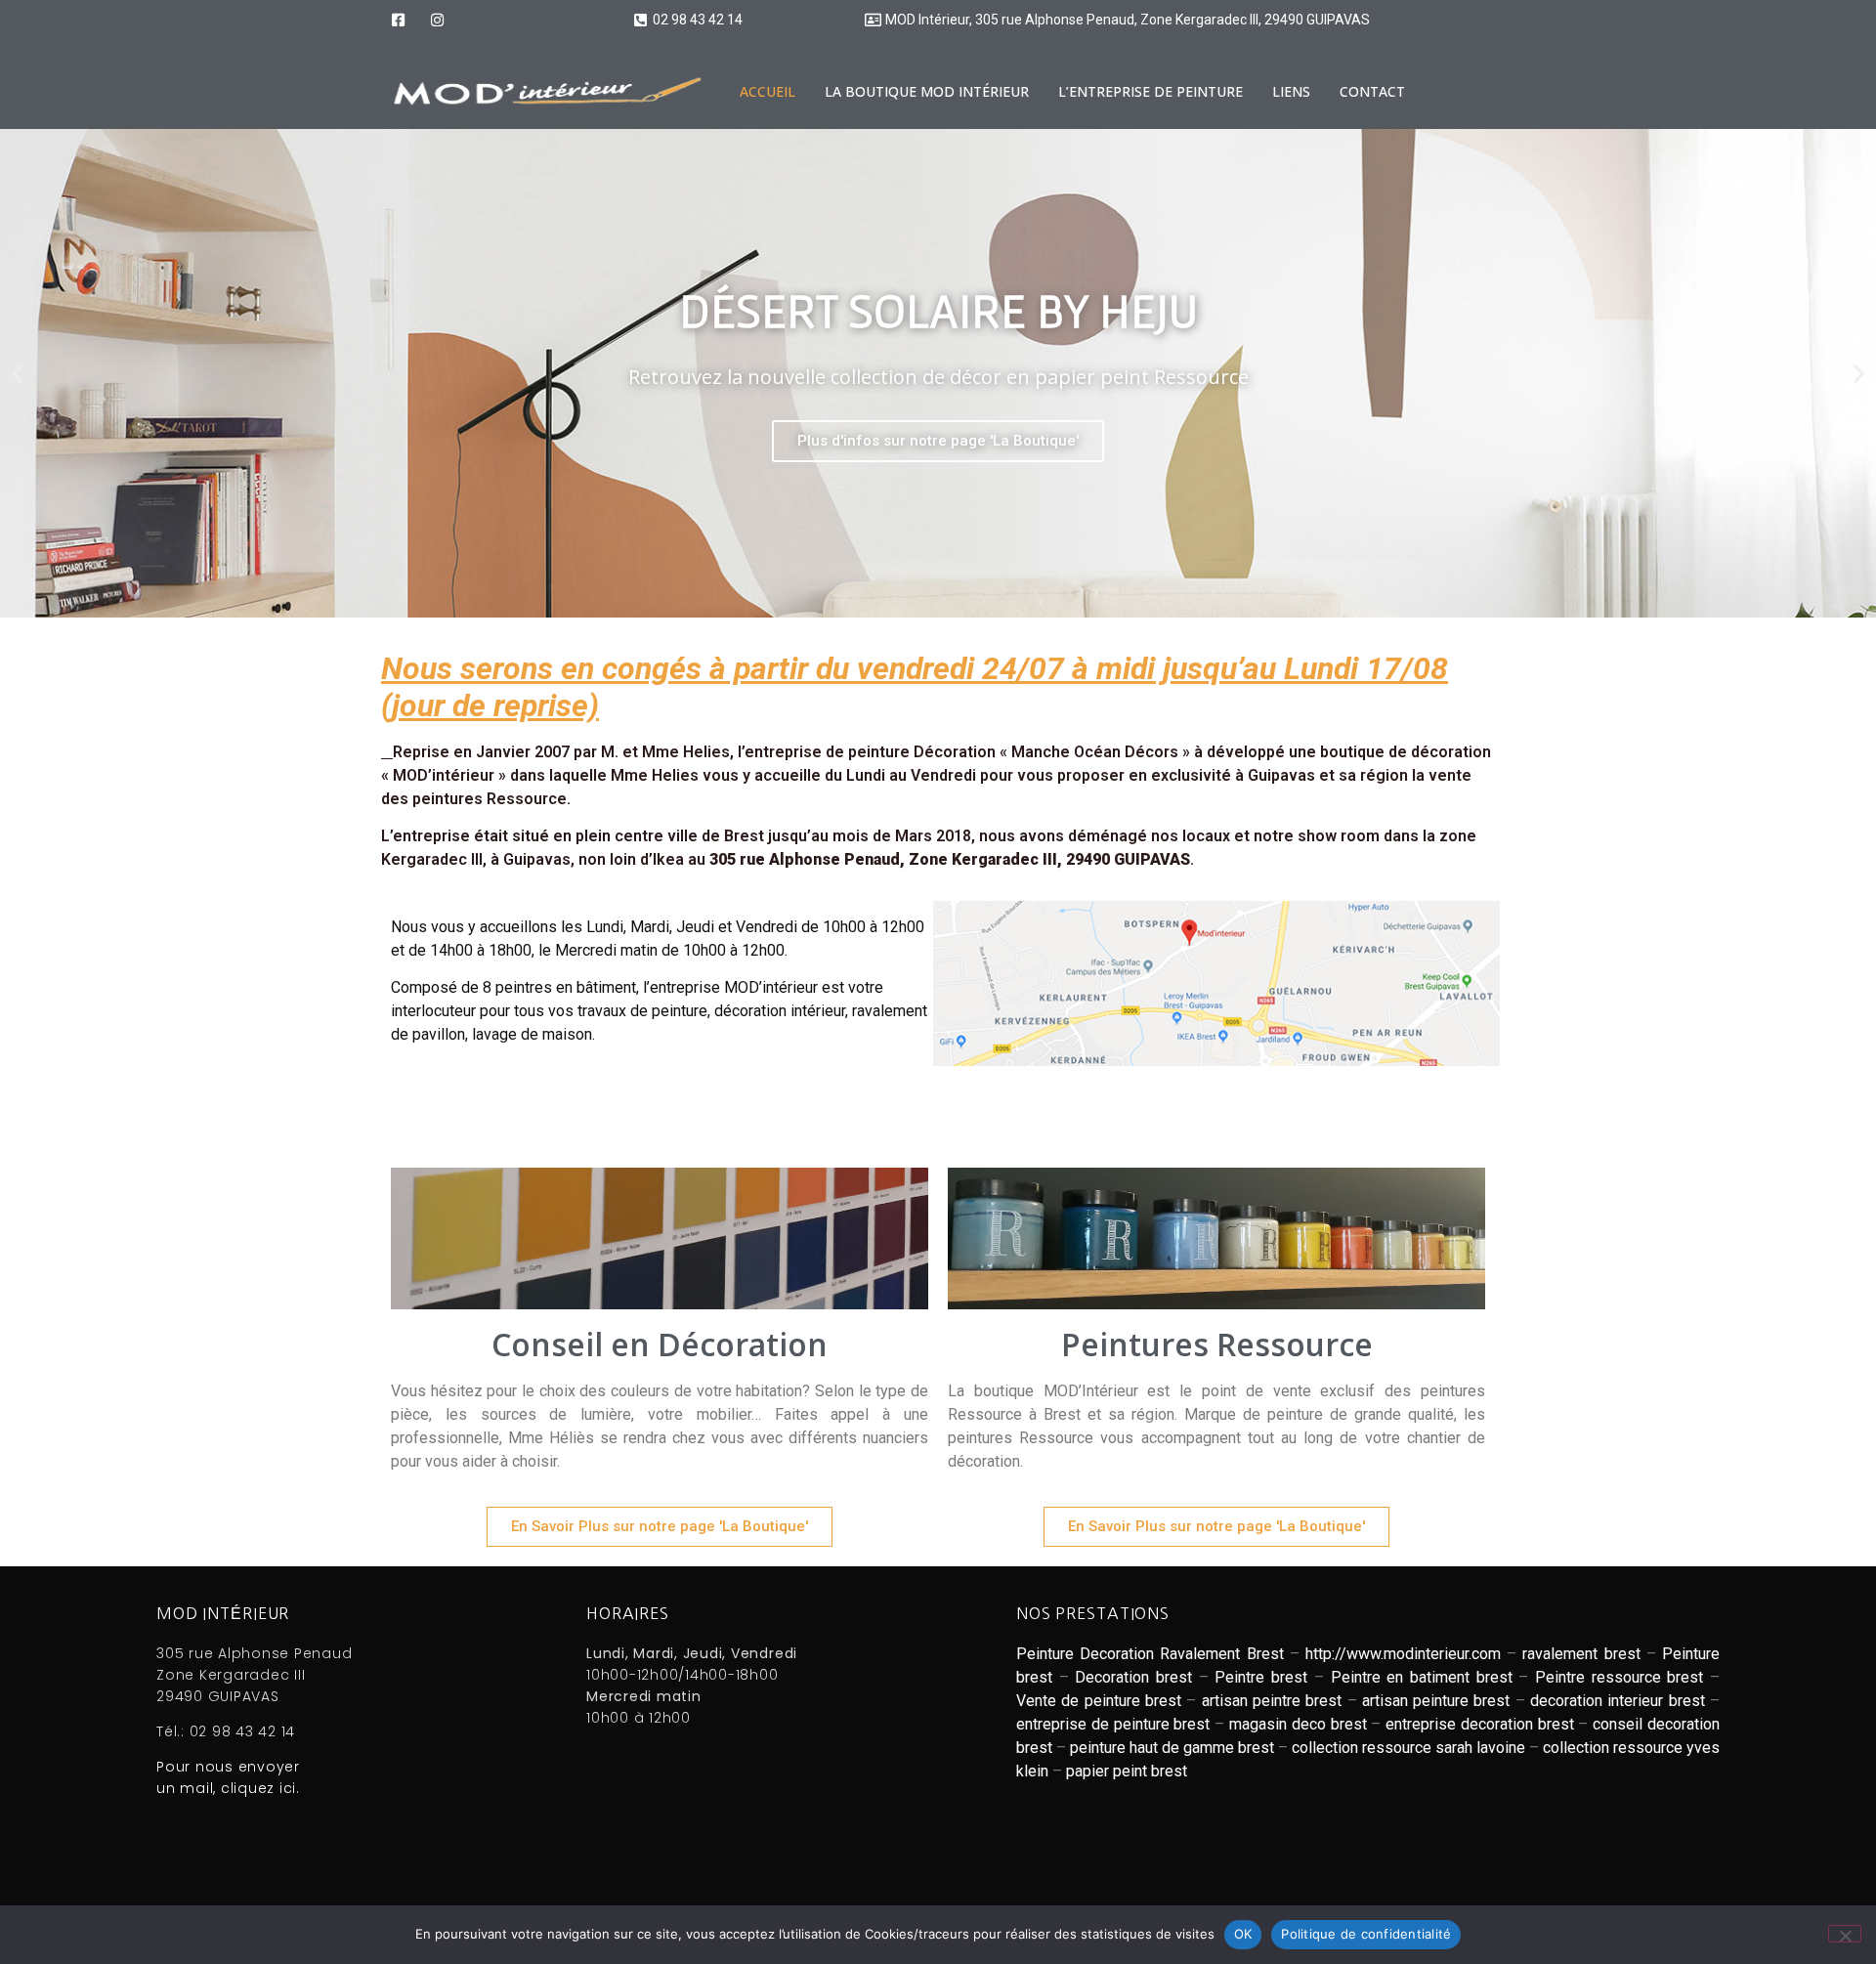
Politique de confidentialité (1366, 1934)
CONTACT (1372, 91)
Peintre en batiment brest (1422, 1677)
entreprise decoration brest (1480, 1724)
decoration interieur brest (1618, 1701)
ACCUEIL (767, 91)
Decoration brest (1133, 1677)
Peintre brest (1261, 1677)
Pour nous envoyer (228, 1767)
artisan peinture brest (1436, 1701)
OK (1243, 1934)
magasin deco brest (1298, 1724)
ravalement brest (1581, 1654)
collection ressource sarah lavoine (1408, 1748)
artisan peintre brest (1272, 1701)
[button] (17, 374)
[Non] (1845, 1934)
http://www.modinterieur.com (1403, 1654)
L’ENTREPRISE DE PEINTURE (1151, 91)
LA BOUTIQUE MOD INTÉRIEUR (927, 91)
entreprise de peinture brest (1113, 1724)
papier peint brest (1127, 1771)
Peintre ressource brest (1619, 1677)
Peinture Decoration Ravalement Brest (1150, 1654)
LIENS (1291, 91)
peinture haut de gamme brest (1172, 1748)
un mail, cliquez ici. (228, 1788)
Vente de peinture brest (1099, 1701)
